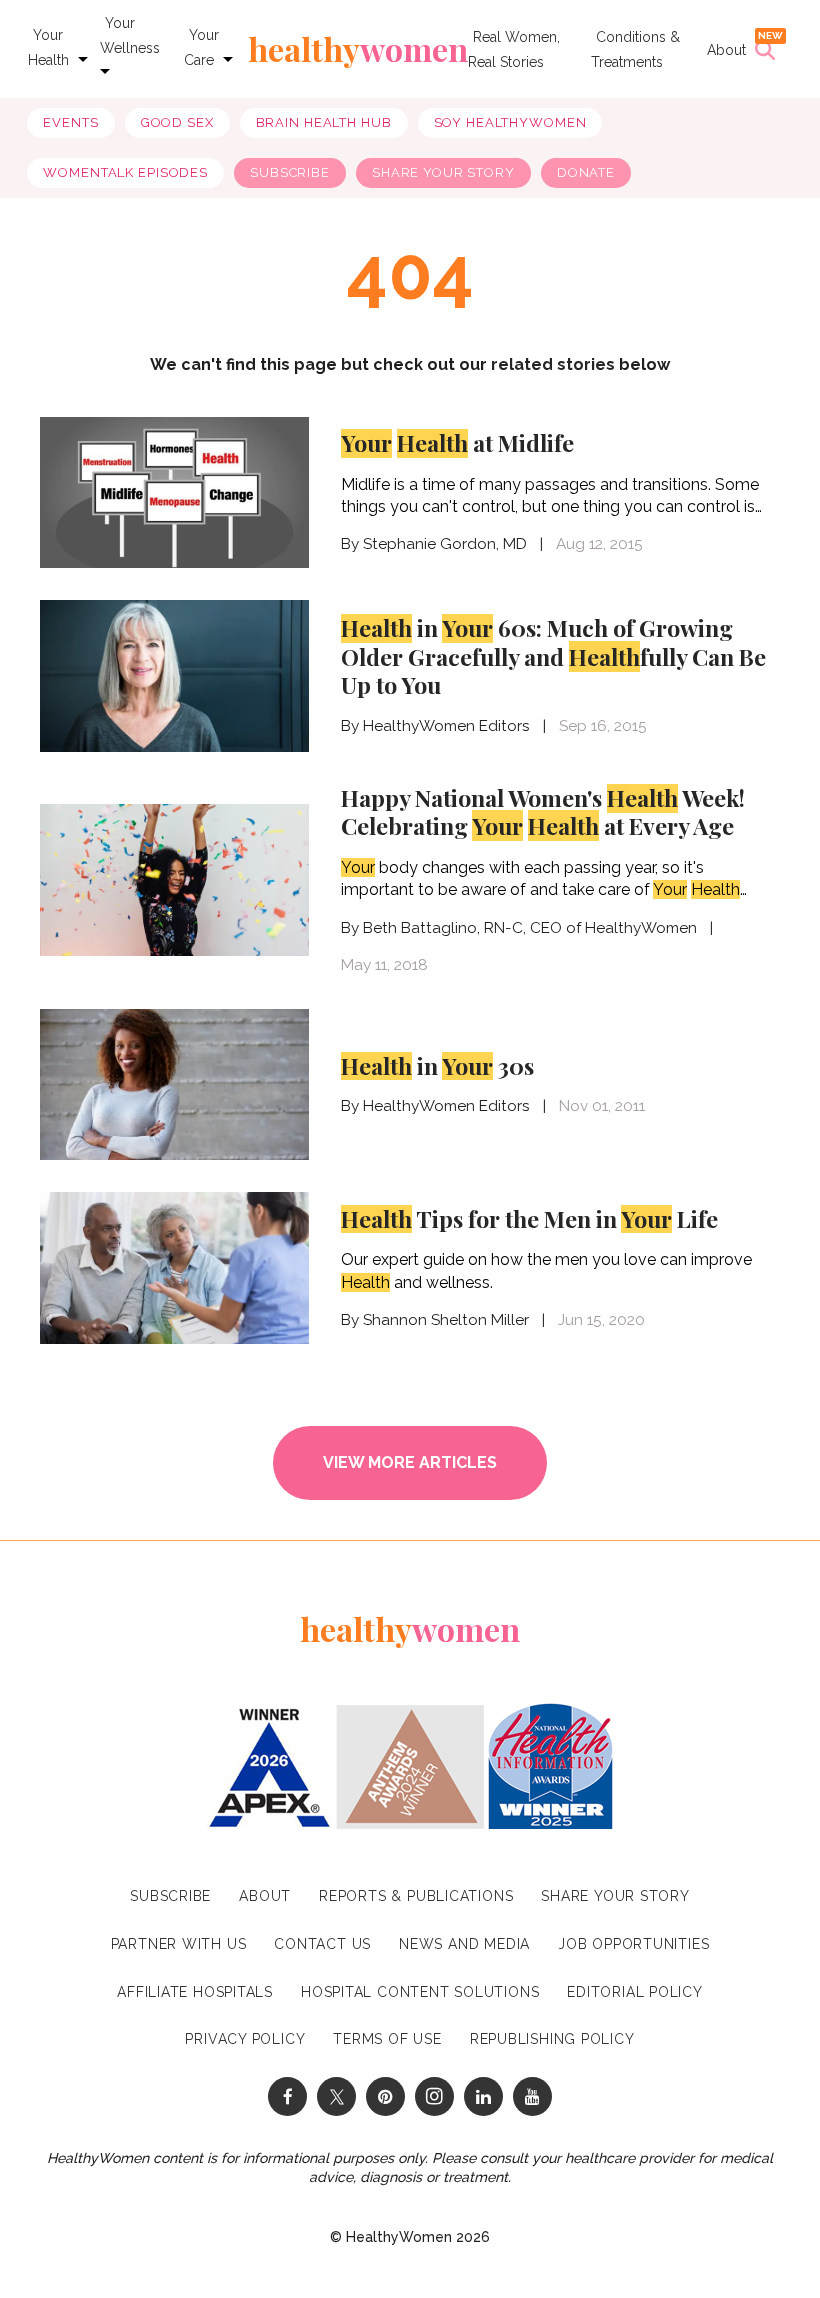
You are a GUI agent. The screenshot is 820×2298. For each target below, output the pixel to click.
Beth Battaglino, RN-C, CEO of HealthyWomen (530, 928)
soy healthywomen (510, 122)
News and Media (464, 1944)
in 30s (437, 1065)
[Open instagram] (434, 2096)
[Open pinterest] (385, 2096)
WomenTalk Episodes (125, 172)
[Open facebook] (287, 2096)
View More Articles (410, 1462)
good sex (177, 122)
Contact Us (322, 1944)
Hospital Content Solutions (420, 1992)
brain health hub (324, 122)
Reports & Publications (416, 1896)
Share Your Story (443, 172)
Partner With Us (179, 1944)
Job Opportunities (633, 1944)
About (726, 50)
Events (70, 122)
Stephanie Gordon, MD (445, 544)
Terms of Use (387, 2039)
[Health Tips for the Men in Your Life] (174, 1268)
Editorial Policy (634, 1992)
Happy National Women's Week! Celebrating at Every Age (543, 812)
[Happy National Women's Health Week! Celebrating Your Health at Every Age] (174, 880)
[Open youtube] (532, 2096)
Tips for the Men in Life (529, 1218)
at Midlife (457, 442)
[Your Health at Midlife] (174, 490)
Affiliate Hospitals (195, 1992)
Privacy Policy (245, 2039)
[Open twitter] (336, 2096)
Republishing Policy (552, 2039)
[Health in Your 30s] (174, 1085)
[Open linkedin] (483, 2096)
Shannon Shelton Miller (446, 1320)
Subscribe (290, 172)
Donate (586, 172)
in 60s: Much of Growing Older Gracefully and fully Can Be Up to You (553, 656)
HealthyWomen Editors (446, 726)
